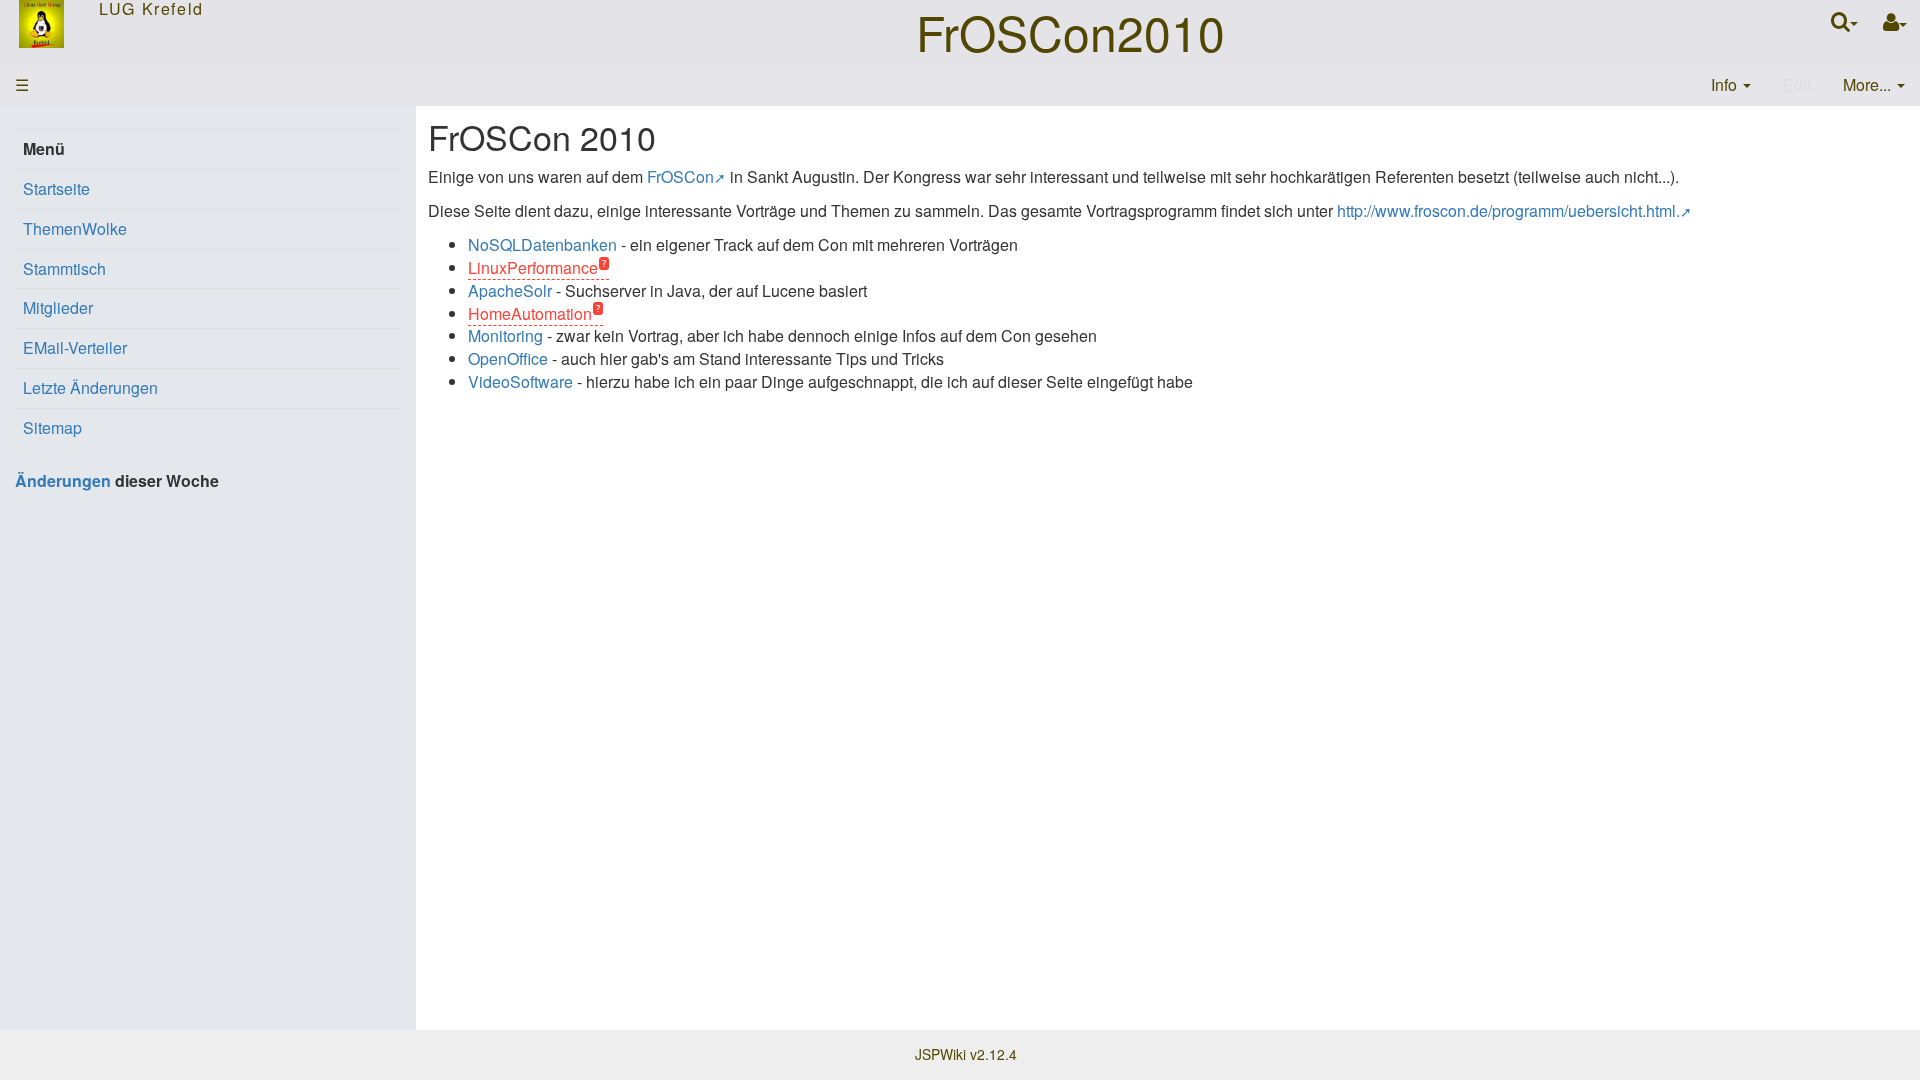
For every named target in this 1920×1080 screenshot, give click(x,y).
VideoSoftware (520, 381)
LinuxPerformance (533, 267)
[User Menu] (1895, 22)
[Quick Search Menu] (1844, 21)
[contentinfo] (1731, 85)
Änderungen (63, 480)
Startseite (56, 188)
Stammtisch (64, 268)
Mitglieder (58, 307)
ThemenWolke (75, 228)
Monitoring (505, 335)
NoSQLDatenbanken (542, 244)
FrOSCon (680, 176)
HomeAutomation (530, 313)
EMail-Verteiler (75, 347)
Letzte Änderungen (90, 387)
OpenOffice (508, 358)
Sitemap (52, 427)
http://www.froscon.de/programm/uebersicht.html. (1508, 210)
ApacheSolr (510, 290)
